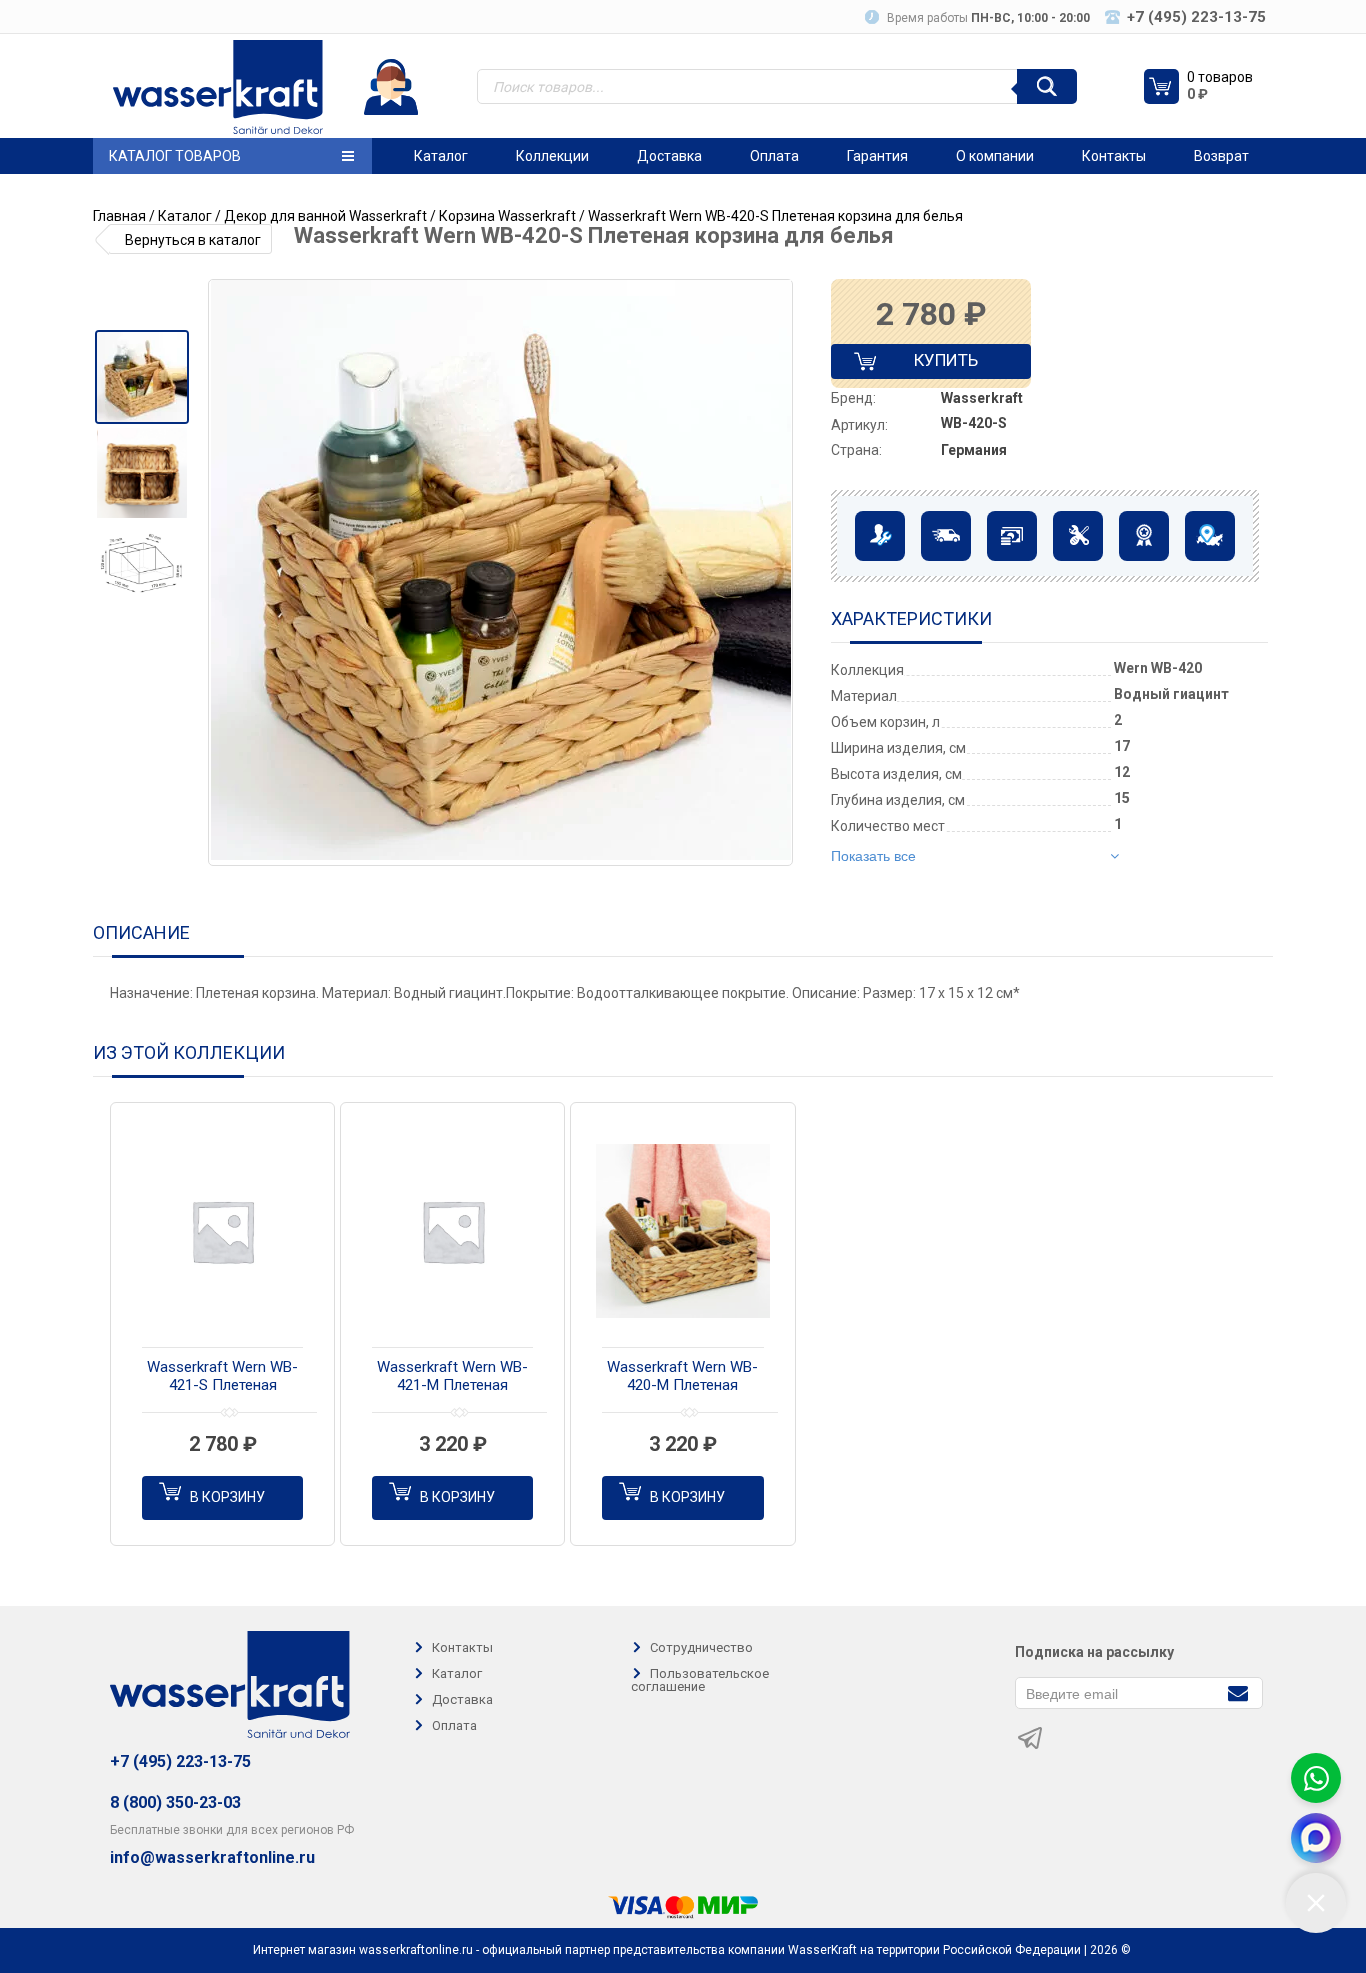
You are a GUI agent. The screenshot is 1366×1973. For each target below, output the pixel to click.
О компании (995, 156)
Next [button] (776, 573)
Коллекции (552, 156)
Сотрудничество (701, 1647)
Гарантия (877, 156)
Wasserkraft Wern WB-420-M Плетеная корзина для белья (682, 1377)
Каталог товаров (175, 156)
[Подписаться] (1237, 1691)
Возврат (1221, 156)
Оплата (774, 156)
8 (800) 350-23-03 (175, 1802)
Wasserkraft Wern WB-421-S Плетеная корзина (222, 1377)
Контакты (1114, 156)
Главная (119, 216)
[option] (141, 377)
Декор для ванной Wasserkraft (325, 216)
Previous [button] (231, 573)
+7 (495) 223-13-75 (180, 1761)
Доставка (669, 156)
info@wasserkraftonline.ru (212, 1858)
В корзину (227, 1497)
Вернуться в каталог (193, 240)
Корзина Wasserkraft (507, 216)
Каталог (441, 156)
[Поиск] (1047, 86)
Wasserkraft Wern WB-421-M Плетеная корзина (452, 1377)
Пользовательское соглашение (700, 1680)
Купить (929, 364)
